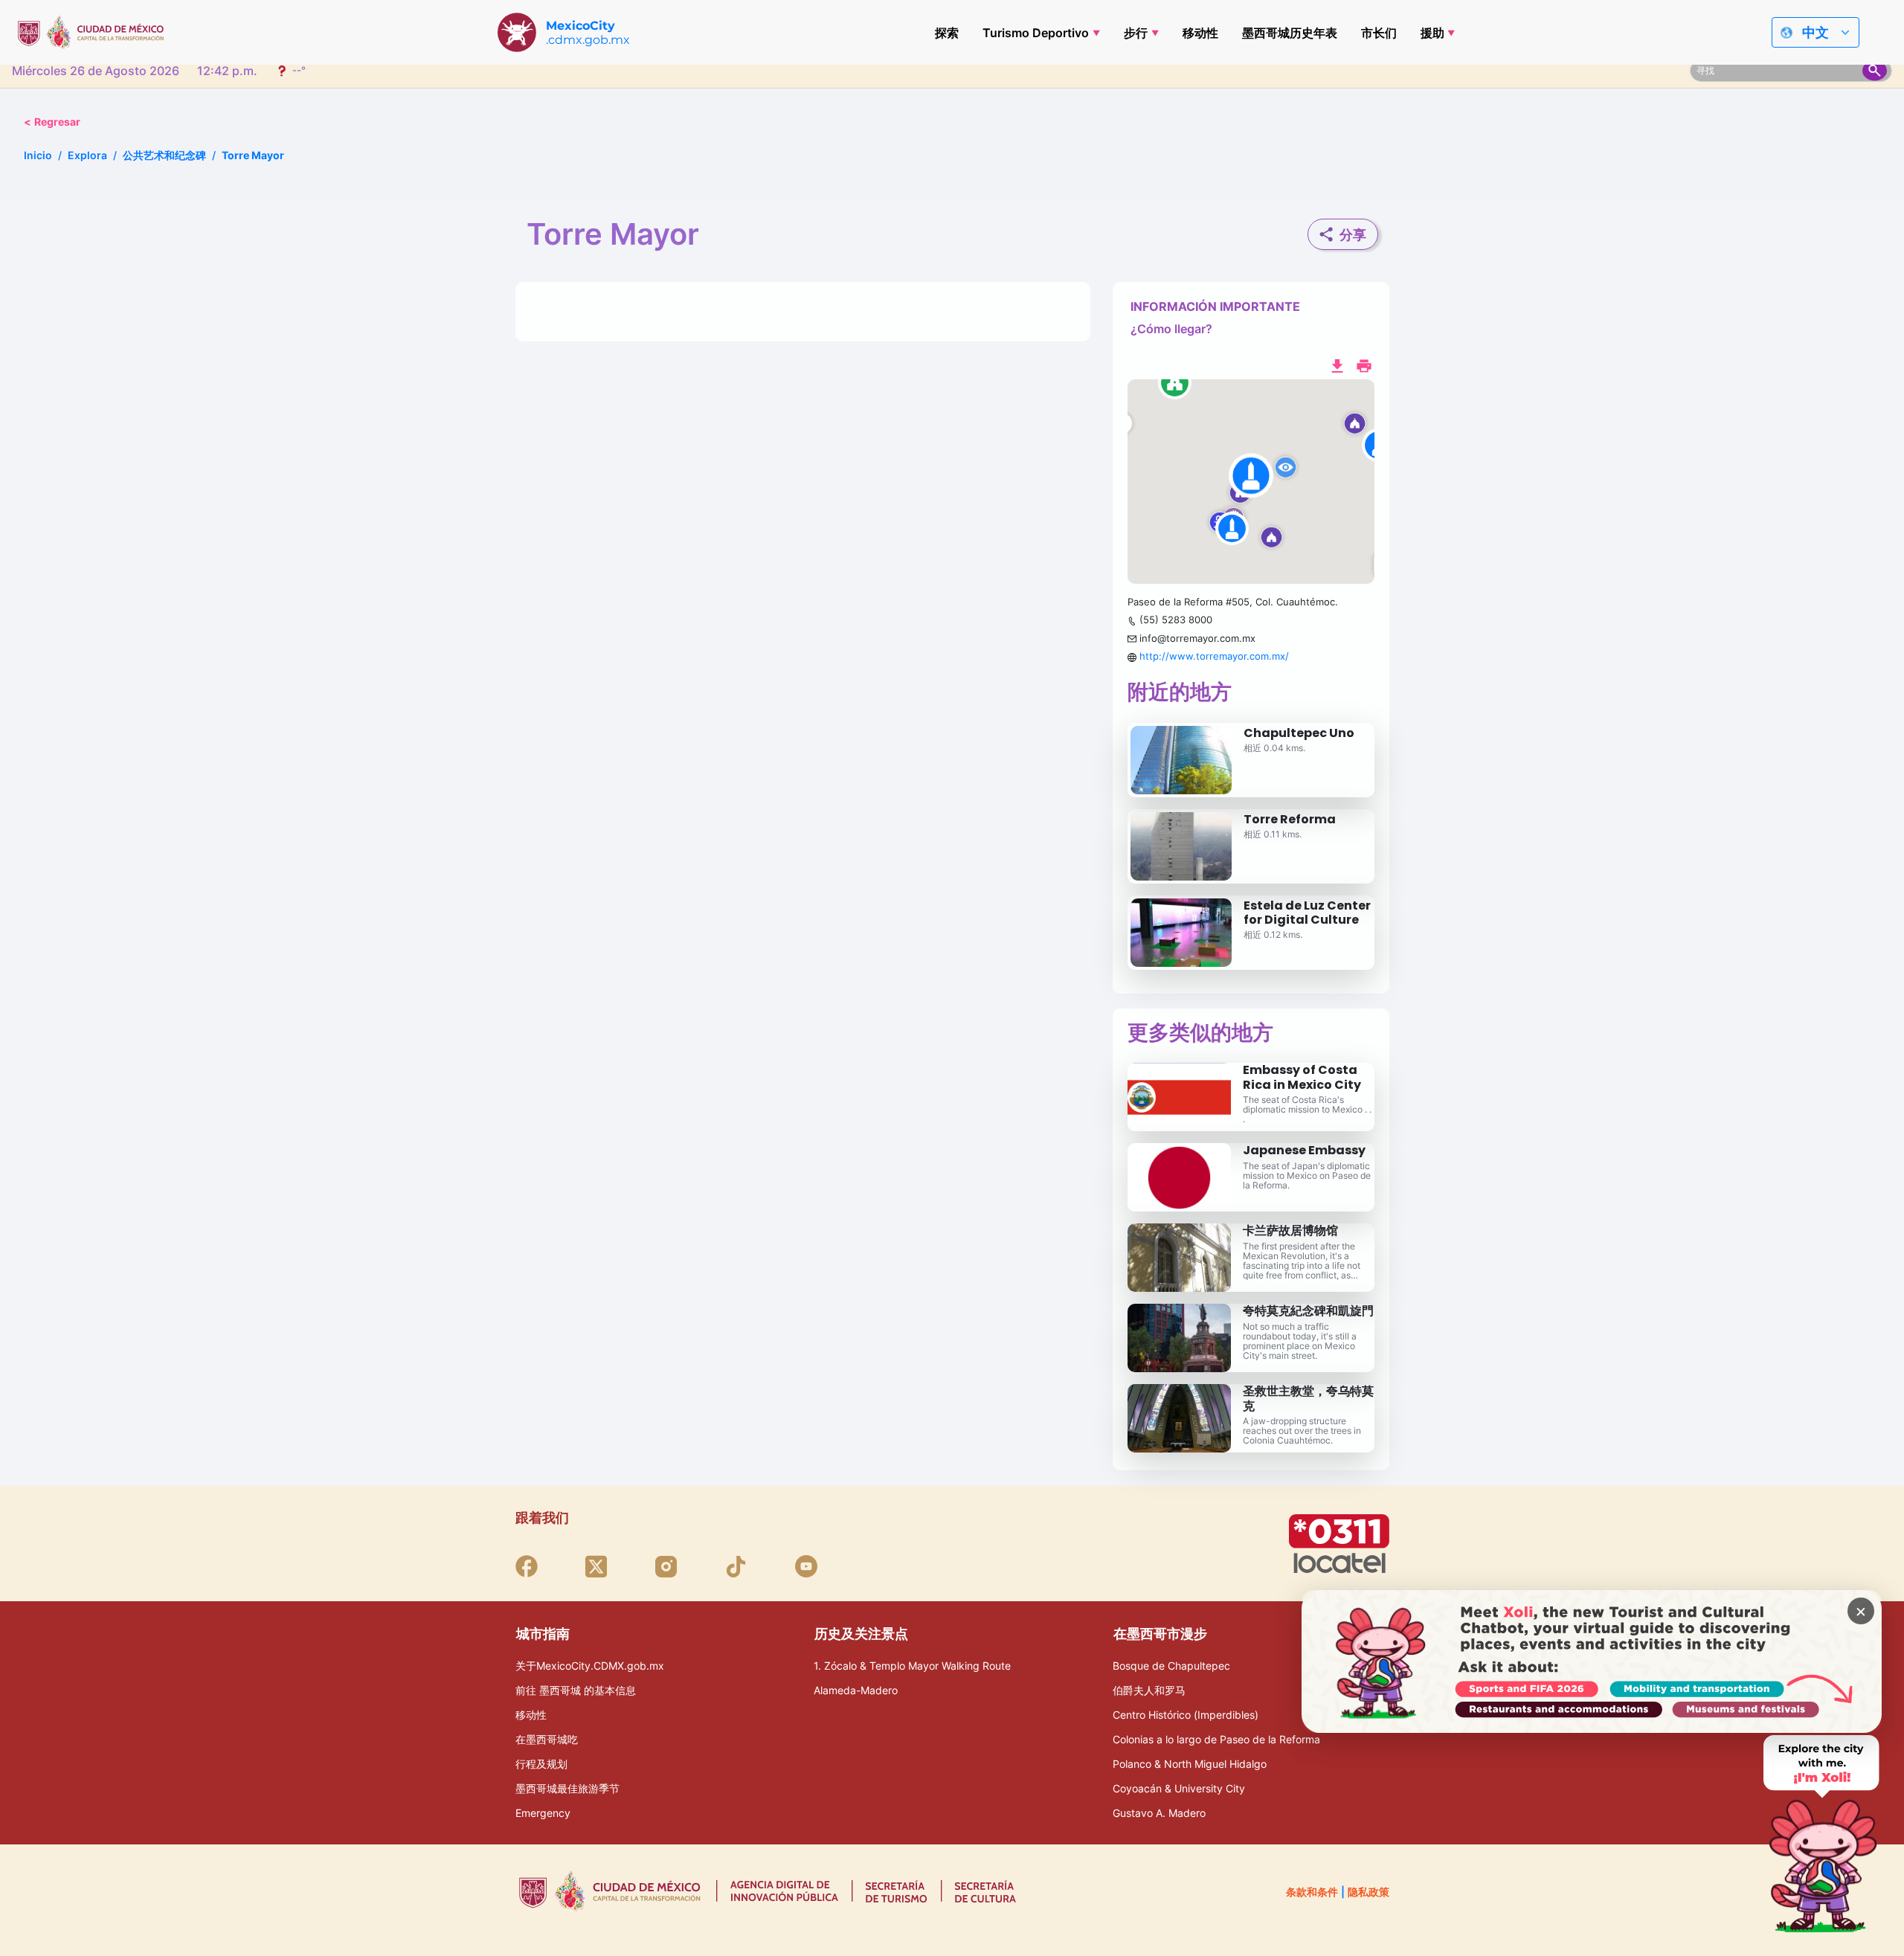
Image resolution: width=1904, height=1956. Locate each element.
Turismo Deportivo (1036, 33)
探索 (947, 33)
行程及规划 (541, 1764)
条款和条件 (1312, 1892)
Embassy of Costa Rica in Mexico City (1302, 1077)
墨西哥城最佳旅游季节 (567, 1788)
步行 (1136, 33)
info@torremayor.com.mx (1197, 638)
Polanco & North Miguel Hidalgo (1190, 1764)
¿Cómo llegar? (1171, 329)
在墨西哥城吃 (547, 1739)
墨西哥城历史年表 (1290, 33)
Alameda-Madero (856, 1690)
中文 (1815, 32)
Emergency (543, 1813)
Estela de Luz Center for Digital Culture (1307, 913)
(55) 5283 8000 (1176, 620)
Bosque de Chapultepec (1171, 1666)
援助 (1432, 33)
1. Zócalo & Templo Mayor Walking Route (912, 1666)
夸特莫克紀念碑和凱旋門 (1308, 1311)
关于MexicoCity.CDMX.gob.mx (590, 1666)
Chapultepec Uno (1299, 733)
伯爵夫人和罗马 (1149, 1690)
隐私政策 (1368, 1892)
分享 (1353, 235)
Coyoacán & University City (1179, 1788)
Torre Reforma (1290, 819)
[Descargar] (1337, 364)
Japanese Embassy (1304, 1150)
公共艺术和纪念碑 (164, 155)
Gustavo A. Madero (1159, 1813)
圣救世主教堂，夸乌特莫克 (1308, 1398)
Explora (87, 155)
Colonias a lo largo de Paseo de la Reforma (1216, 1739)
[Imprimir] (1364, 364)
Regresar (52, 122)
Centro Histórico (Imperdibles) (1186, 1715)
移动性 (1200, 33)
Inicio (38, 155)
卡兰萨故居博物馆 (1290, 1230)
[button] (1251, 482)
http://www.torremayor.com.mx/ (1214, 656)
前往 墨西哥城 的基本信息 (576, 1690)
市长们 (1379, 33)
